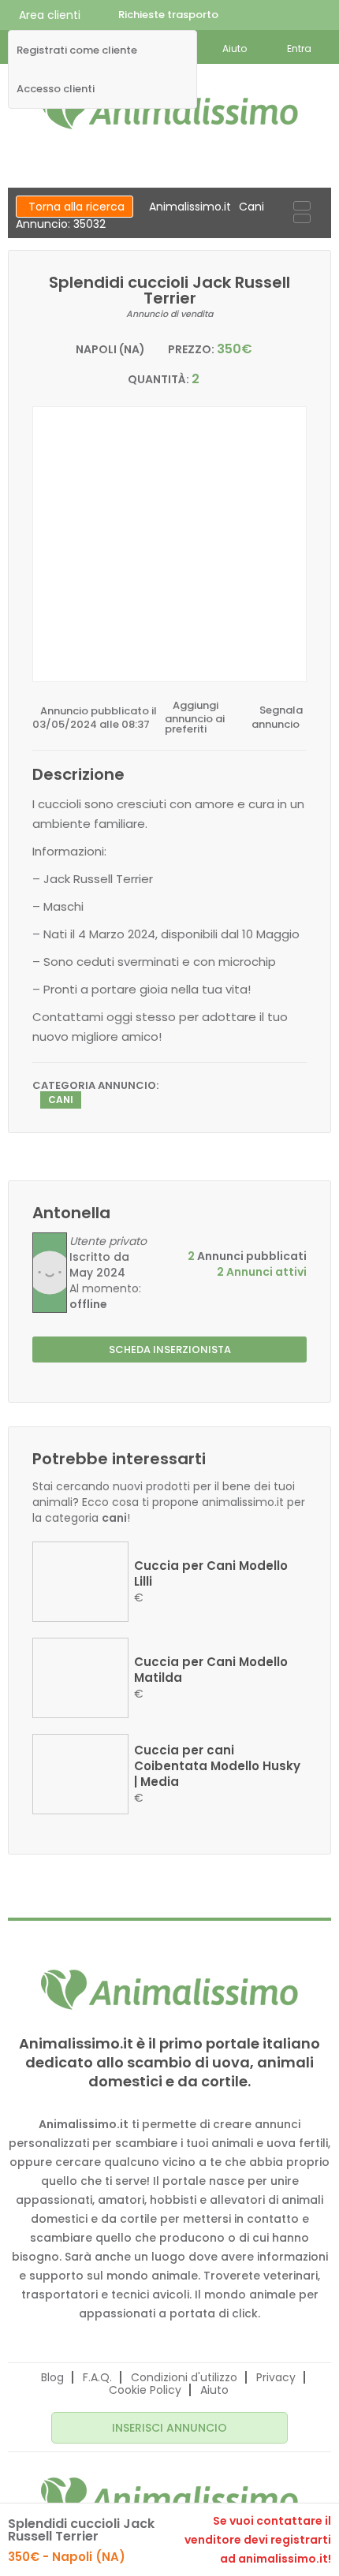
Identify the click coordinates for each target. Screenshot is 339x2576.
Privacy (276, 2377)
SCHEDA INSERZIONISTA (170, 1350)
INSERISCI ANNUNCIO (169, 2428)
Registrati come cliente (77, 50)
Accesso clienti (56, 89)
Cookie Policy (145, 2390)
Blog (52, 2377)
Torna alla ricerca (76, 207)
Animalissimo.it (190, 207)
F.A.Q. (97, 2377)
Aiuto (214, 2390)
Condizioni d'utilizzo (184, 2377)
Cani (251, 207)
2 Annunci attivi (262, 1272)
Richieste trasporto (168, 15)
